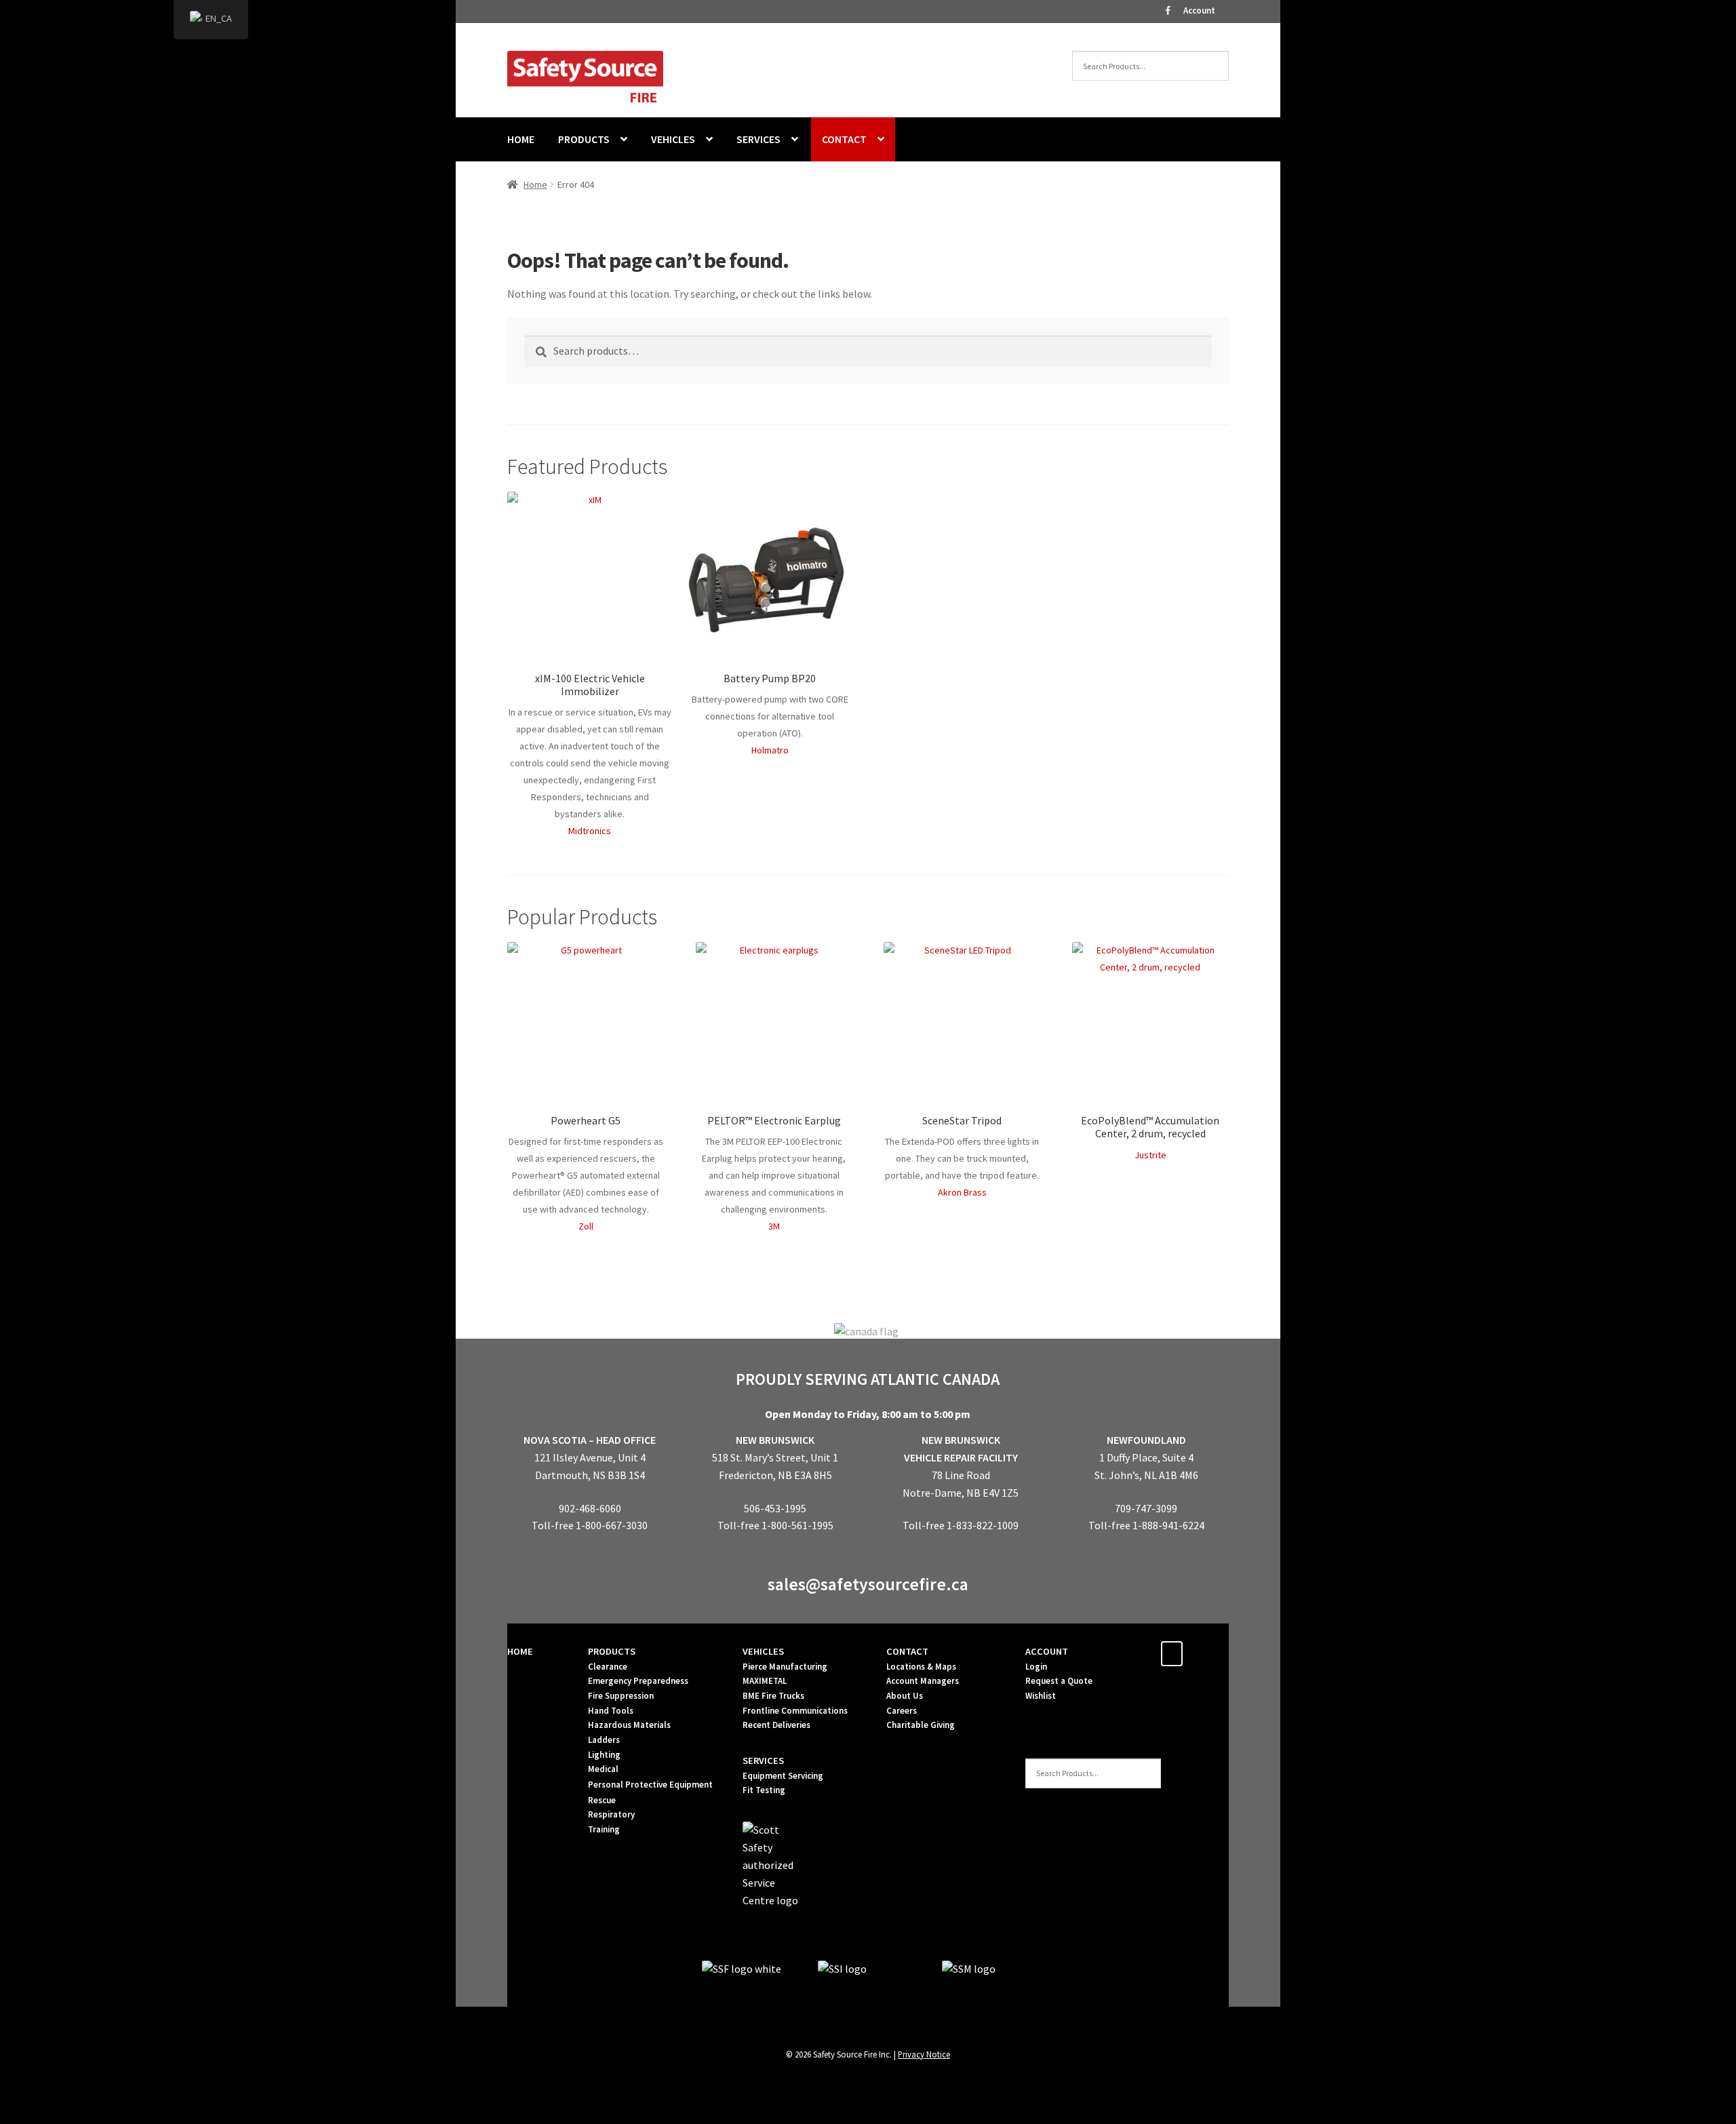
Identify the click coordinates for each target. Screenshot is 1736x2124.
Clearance (608, 1667)
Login (1036, 1667)
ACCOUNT (1047, 1651)
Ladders (604, 1740)
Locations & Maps (921, 1667)
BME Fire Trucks (773, 1696)
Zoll (586, 1226)
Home (535, 184)
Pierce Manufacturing (785, 1667)
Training (604, 1829)
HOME (521, 139)
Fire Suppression (621, 1696)
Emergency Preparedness (638, 1681)
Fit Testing (764, 1790)
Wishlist (1041, 1696)
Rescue (602, 1800)
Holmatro (770, 750)
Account (1199, 11)
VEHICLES (673, 139)
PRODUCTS (584, 139)
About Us (905, 1696)
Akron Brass (962, 1192)
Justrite (1150, 1155)
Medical (603, 1769)
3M (774, 1226)
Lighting (604, 1755)
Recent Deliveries (776, 1725)
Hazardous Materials (629, 1725)
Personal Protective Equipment (650, 1785)
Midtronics (590, 831)
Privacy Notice (924, 2054)
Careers (902, 1711)
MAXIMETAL (765, 1681)
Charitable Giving (921, 1725)
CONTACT (844, 139)
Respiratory (611, 1814)
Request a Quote (1059, 1681)
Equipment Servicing (783, 1776)
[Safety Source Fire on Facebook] (1172, 1654)
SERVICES (758, 139)
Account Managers (923, 1681)
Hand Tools (611, 1711)
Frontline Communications (795, 1711)
